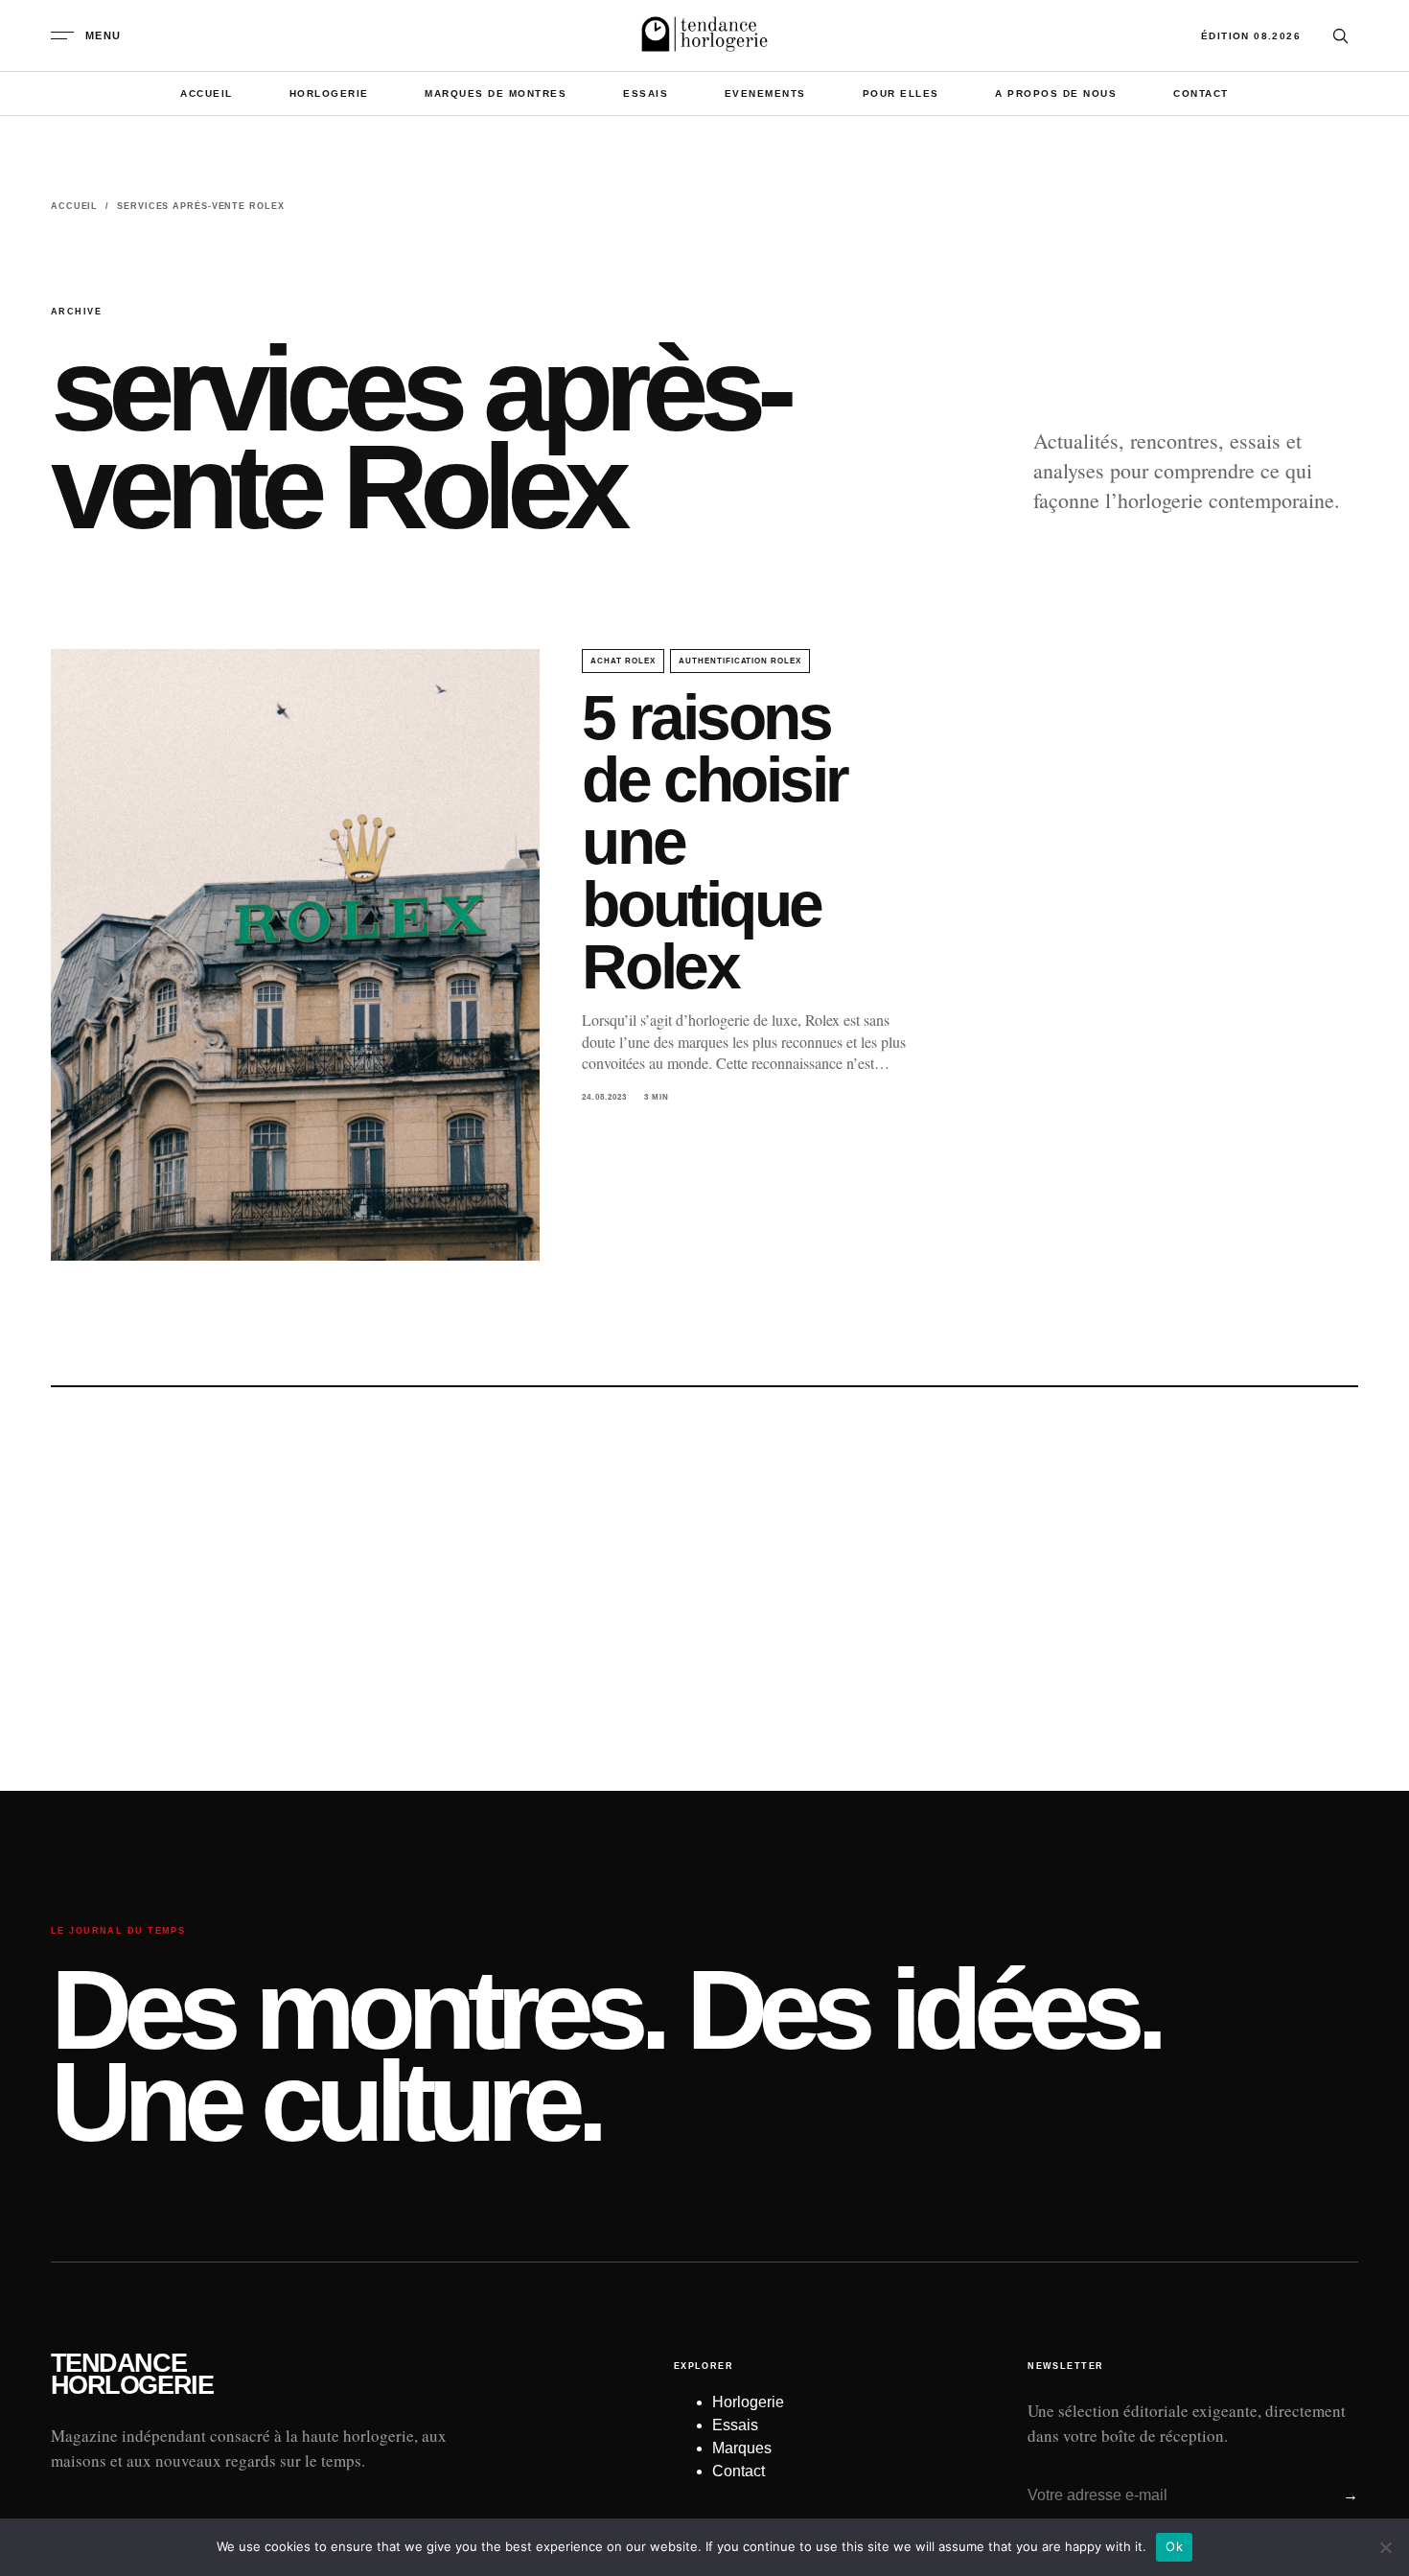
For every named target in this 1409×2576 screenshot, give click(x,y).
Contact (1201, 93)
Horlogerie (329, 93)
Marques (742, 2448)
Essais (646, 93)
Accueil (207, 93)
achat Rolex (623, 661)
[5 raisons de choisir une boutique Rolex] (295, 955)
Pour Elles (901, 93)
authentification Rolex (740, 661)
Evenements (765, 93)
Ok (1174, 2546)
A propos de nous (1056, 93)
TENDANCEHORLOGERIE (132, 2375)
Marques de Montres (496, 93)
